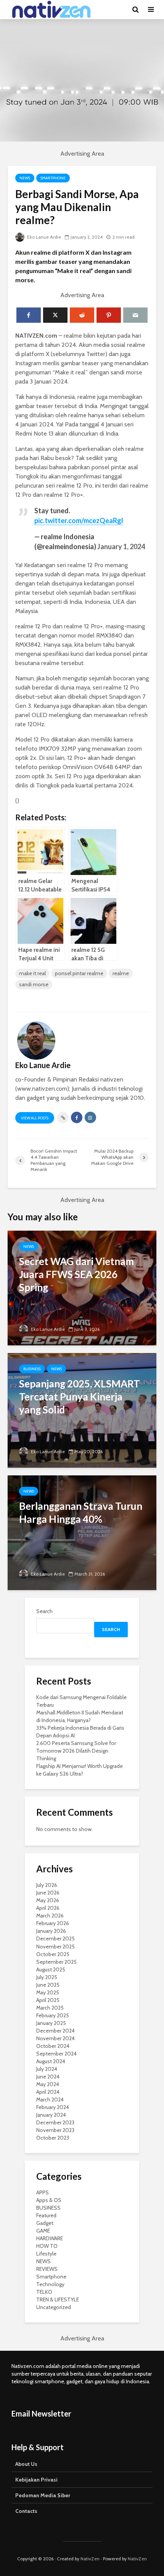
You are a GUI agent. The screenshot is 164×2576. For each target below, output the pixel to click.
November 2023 (55, 2130)
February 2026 (53, 1923)
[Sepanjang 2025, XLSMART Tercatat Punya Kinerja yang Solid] (82, 1410)
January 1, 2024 (121, 546)
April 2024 (48, 2092)
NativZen (90, 2559)
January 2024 (51, 2115)
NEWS (25, 178)
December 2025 (55, 1939)
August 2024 (51, 2061)
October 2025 (53, 1954)
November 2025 (55, 1947)
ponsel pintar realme (79, 973)
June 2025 (48, 1985)
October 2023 (53, 2138)
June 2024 (48, 2077)
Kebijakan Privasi (36, 2480)
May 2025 (48, 1992)
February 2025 (53, 2015)
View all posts (35, 1118)
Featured (46, 2215)
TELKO (44, 2292)
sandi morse (34, 984)
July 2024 (47, 2069)
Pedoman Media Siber (43, 2495)
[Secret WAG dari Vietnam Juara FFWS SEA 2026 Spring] (82, 1287)
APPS (43, 2192)
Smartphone (53, 178)
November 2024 (55, 2038)
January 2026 (51, 1931)
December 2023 (55, 2122)
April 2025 (48, 2000)
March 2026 (50, 1916)
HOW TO (47, 2246)
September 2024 (56, 2054)
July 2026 (47, 1885)
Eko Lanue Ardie (43, 237)
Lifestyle (46, 2254)
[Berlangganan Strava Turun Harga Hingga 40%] (82, 1532)
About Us (26, 2464)
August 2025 (51, 1969)
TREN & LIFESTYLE (58, 2300)
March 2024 (50, 2100)
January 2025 (51, 2023)
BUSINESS (32, 1369)
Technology (50, 2284)
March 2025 (50, 2008)
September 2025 (56, 1962)
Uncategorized (54, 2307)
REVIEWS (47, 2269)
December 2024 (55, 2031)
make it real (32, 973)
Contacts (26, 2511)
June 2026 (48, 1893)
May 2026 (48, 1900)
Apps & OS (49, 2200)
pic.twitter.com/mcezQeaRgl (79, 520)
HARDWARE (50, 2238)
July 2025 (47, 1977)
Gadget (45, 2223)
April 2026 (48, 1908)
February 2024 (53, 2107)
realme (121, 973)
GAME (43, 2231)
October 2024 (53, 2046)
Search (44, 1611)
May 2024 (48, 2084)
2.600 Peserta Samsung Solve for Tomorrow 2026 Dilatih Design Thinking (76, 1751)
